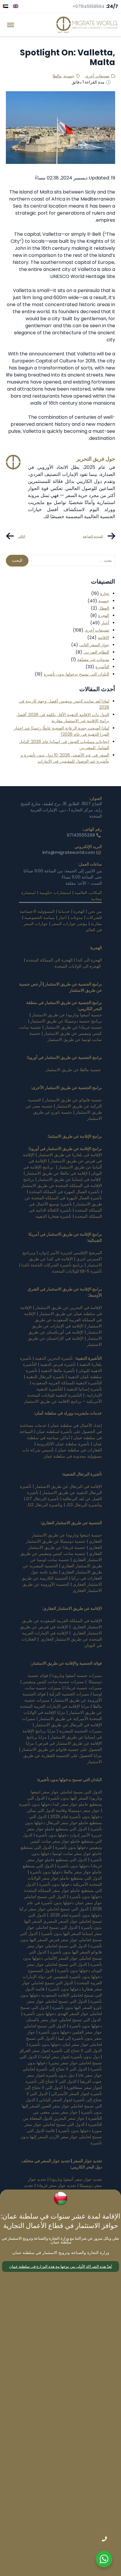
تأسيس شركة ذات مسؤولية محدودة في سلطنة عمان (62, 1453)
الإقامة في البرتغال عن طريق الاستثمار (68, 1486)
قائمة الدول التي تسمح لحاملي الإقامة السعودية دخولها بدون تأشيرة (61, 1995)
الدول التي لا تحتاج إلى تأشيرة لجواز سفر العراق (61, 2051)
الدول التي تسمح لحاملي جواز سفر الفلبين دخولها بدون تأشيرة (63, 2029)
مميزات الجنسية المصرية (80, 1731)
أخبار (105, 623)
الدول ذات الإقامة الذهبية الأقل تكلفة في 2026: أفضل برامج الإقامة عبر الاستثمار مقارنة (63, 718)
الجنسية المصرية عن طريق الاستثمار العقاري (62, 1569)
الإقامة (104, 637)
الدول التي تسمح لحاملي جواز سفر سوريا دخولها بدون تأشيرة (63, 2128)
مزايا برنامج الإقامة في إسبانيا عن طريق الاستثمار (62, 1734)
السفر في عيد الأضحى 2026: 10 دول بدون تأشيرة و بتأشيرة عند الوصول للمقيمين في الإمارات (65, 758)
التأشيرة (102, 667)
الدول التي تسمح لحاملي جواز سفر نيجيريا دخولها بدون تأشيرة (61, 2063)
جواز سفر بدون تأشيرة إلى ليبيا (64, 2035)
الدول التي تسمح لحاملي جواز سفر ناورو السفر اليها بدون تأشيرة (64, 2004)
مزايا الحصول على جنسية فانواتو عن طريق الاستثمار (62, 1746)
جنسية (69, 76)
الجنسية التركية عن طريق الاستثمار (65, 1103)
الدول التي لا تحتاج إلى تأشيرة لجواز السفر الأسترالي (63, 2091)
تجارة (105, 593)
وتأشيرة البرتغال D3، (84, 1505)
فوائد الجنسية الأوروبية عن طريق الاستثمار (62, 1697)
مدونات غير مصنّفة (93, 659)
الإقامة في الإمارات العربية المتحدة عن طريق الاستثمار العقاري (62, 1636)
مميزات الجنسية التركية (69, 1694)
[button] (60, 2266)
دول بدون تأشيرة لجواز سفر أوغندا (70, 2057)
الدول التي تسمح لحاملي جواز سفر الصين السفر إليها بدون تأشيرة (62, 2106)
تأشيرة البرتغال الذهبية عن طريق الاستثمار (61, 1489)
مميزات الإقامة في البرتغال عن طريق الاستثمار (62, 1722)
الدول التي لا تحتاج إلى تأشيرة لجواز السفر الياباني (64, 2097)
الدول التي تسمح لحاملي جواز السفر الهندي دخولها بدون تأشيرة (61, 2011)
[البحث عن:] (73, 561)
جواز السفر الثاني (94, 645)
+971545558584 (89, 6)
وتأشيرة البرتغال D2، (45, 1505)
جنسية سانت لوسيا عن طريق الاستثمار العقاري (66, 1563)
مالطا (57, 76)
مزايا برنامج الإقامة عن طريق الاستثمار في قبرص (64, 1740)
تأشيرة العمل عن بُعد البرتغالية (64, 1496)
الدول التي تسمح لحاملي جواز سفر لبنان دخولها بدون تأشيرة (64, 2041)
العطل (104, 608)
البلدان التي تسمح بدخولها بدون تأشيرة (77, 674)
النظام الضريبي (96, 652)
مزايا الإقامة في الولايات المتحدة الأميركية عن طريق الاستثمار (63, 1716)
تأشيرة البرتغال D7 (43, 1499)
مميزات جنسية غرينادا (83, 1688)
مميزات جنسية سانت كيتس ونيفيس (53, 1682)
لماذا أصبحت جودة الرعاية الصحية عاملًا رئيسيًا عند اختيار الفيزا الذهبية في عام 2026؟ (62, 731)
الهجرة (104, 615)
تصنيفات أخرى (97, 76)
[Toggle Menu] (11, 25)
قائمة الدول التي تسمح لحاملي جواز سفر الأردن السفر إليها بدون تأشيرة (61, 2137)
